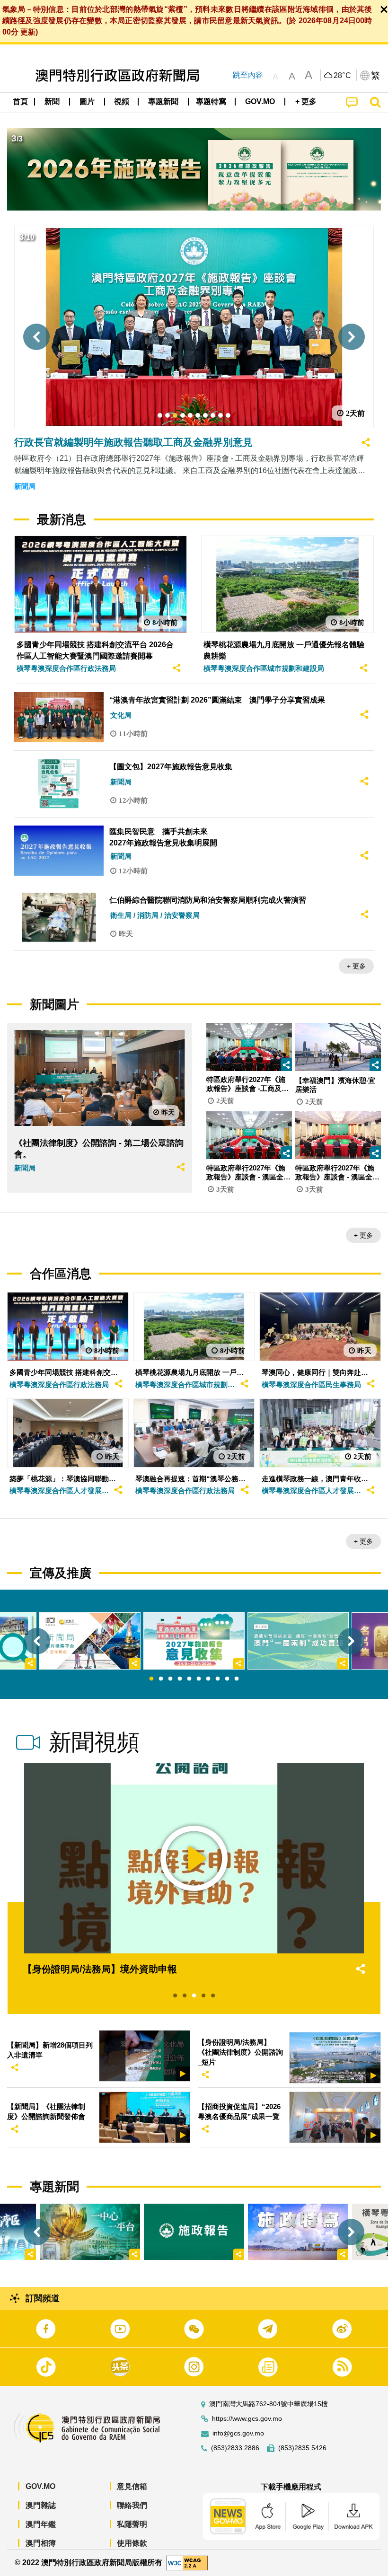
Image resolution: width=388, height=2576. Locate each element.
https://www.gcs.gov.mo (247, 2419)
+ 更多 (356, 966)
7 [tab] (208, 1679)
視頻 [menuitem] (122, 101)
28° (343, 76)
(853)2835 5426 (302, 2448)
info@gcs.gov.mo (238, 2433)
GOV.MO (40, 2486)
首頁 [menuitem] (20, 101)
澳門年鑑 (41, 2524)
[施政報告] (194, 2232)
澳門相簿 (41, 2543)
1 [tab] (151, 1679)
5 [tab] (189, 1679)
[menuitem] (53, 102)
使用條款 (132, 2543)
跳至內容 (248, 75)
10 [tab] (237, 1679)
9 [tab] (227, 1679)
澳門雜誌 (41, 2505)
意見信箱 (132, 2486)
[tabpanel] (194, 1641)
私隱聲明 (132, 2524)
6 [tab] (199, 1679)
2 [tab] (161, 1679)
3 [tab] (170, 1679)
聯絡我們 (132, 2505)
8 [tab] (218, 1679)
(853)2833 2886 (235, 2448)
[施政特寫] (298, 2232)
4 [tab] (180, 1679)
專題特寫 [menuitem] (211, 101)
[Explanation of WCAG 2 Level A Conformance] (187, 2562)
